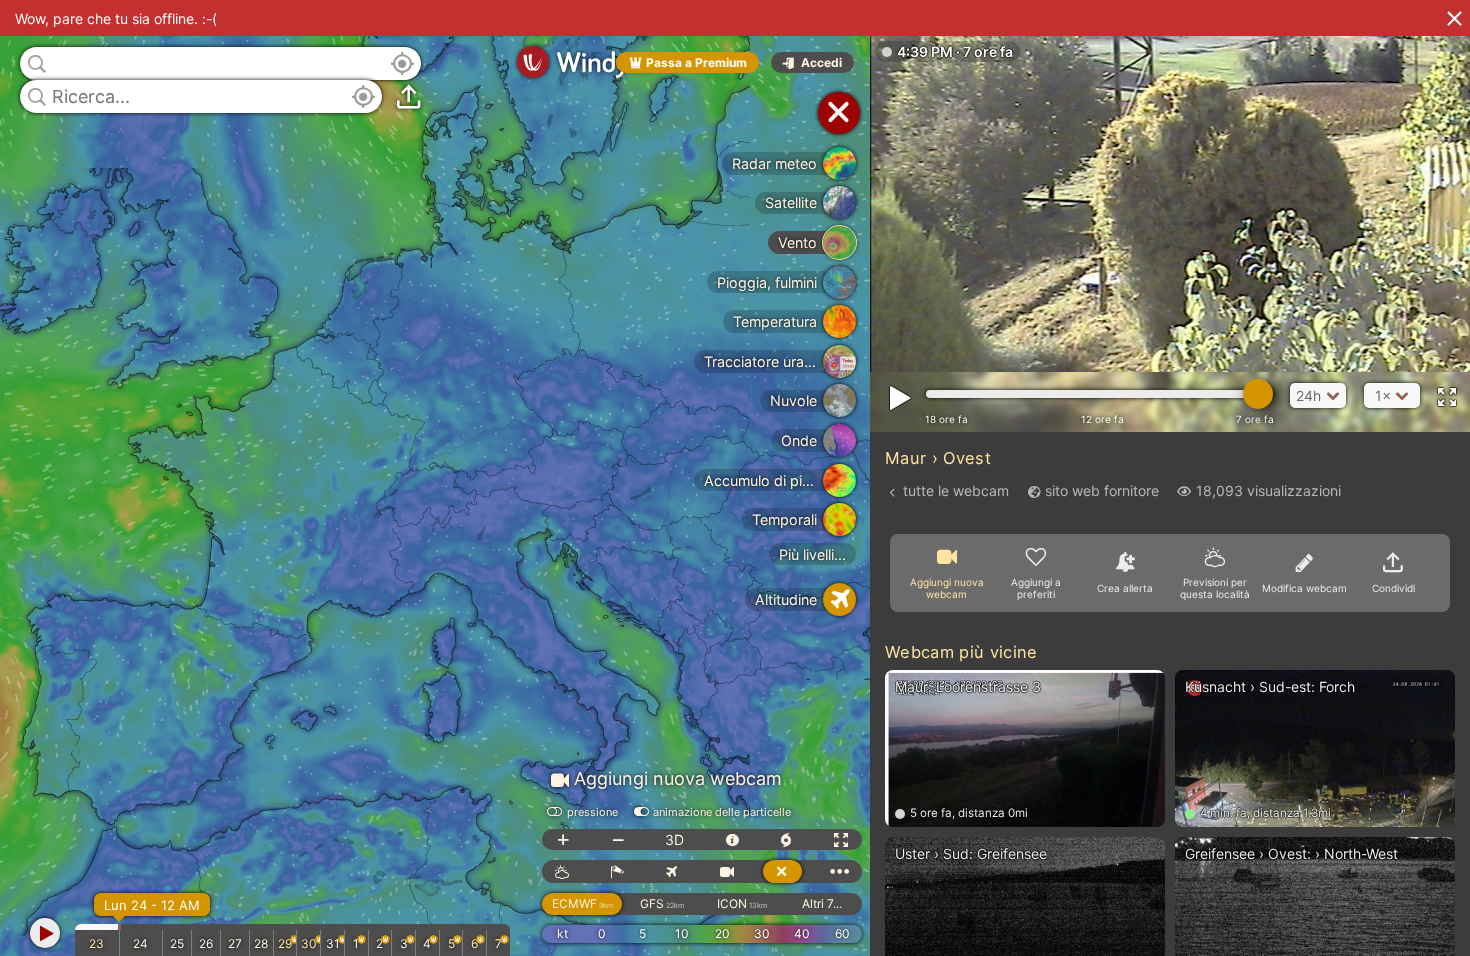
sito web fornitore (1102, 490)
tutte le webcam (956, 490)
